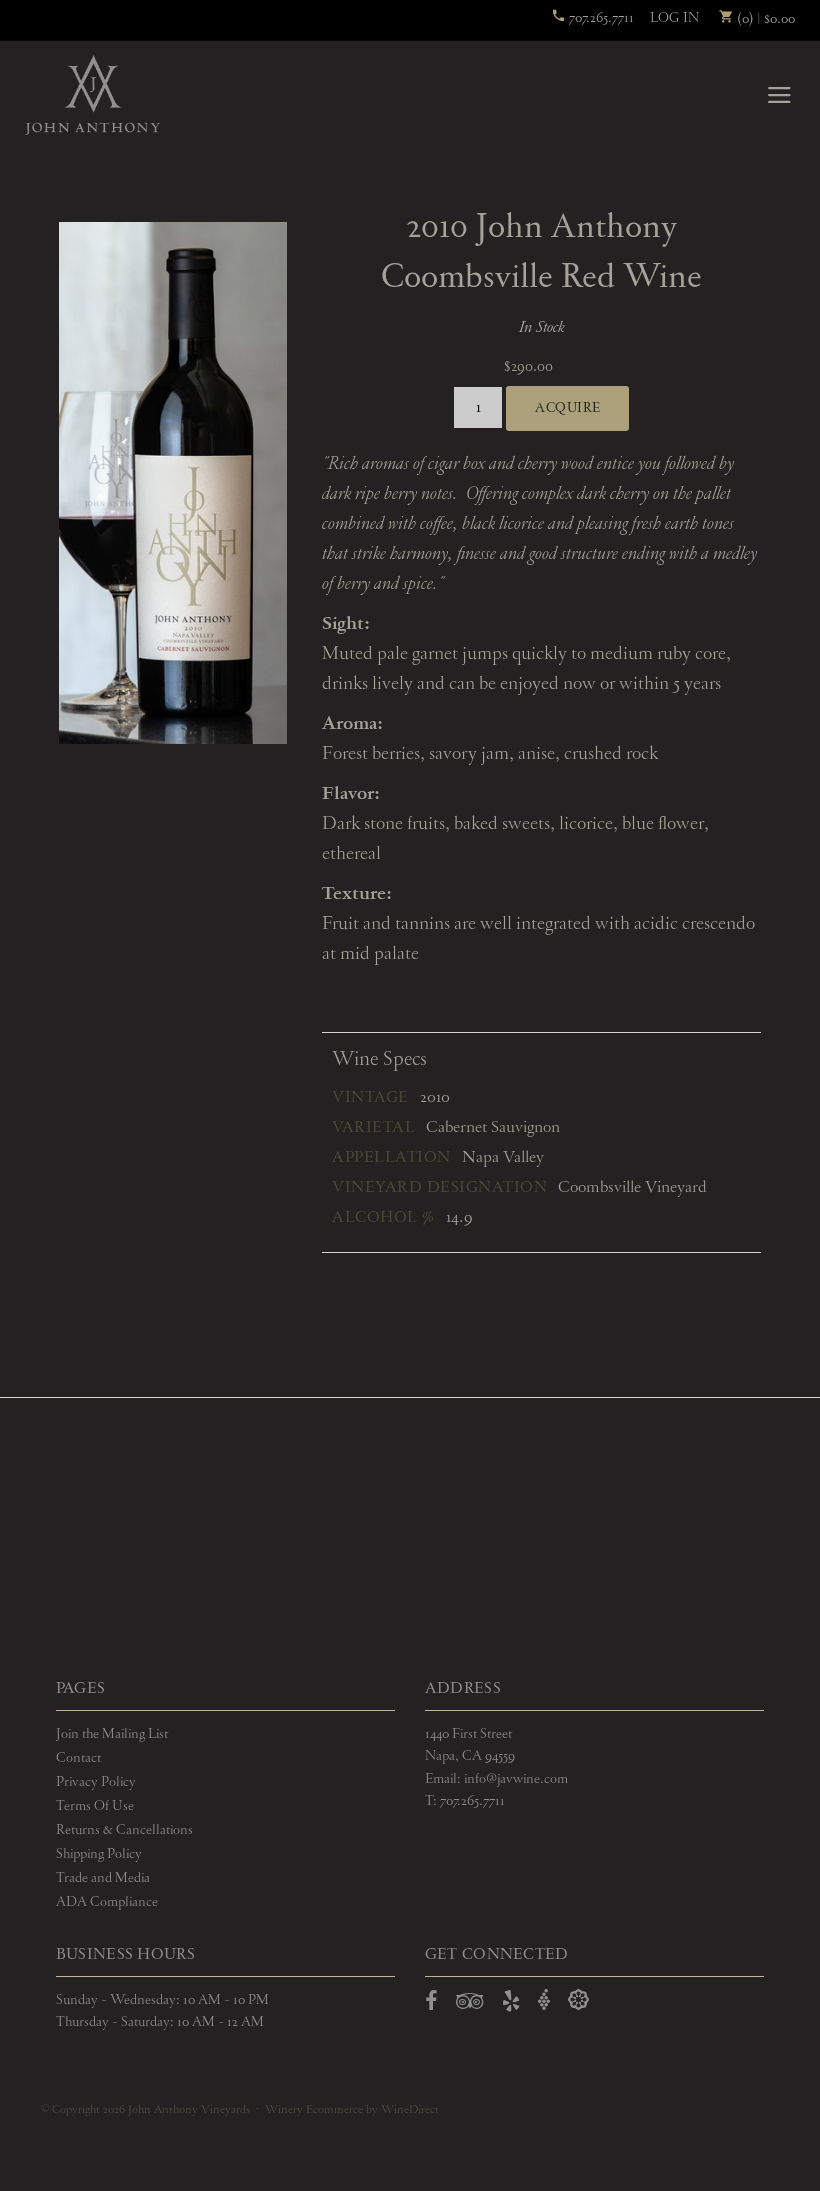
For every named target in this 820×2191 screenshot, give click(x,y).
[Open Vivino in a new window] (544, 2000)
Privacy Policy (96, 1782)
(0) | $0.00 (764, 19)
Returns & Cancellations (124, 1830)
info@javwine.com (516, 1779)
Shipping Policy (99, 1854)
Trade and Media (103, 1878)
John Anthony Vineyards (92, 95)
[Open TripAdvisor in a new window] (470, 2005)
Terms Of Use (95, 1806)
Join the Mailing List (112, 1734)
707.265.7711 (600, 18)
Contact (78, 1758)
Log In (674, 18)
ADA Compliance (107, 1902)
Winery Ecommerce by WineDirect (352, 2110)
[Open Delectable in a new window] (578, 2000)
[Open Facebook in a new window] (431, 2005)
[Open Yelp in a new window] (511, 2005)
